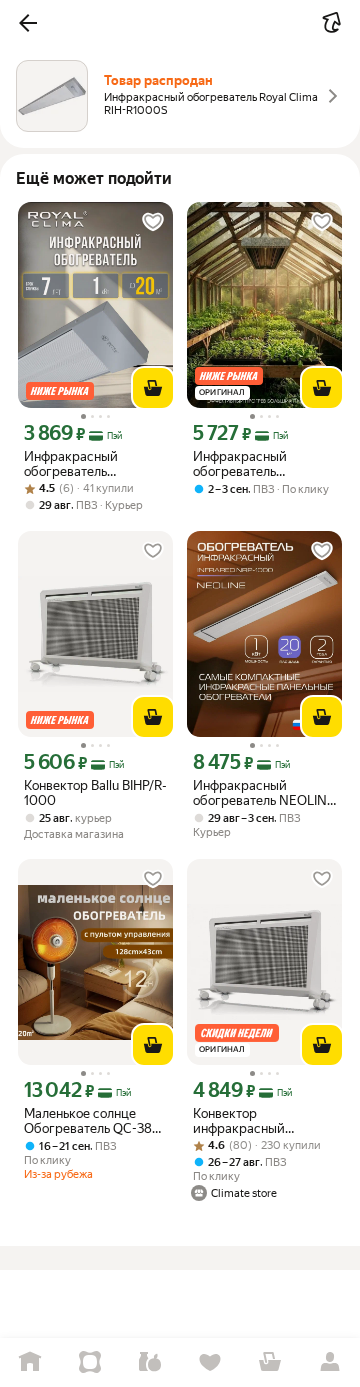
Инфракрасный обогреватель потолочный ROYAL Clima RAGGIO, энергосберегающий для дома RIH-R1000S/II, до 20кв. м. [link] (89, 464)
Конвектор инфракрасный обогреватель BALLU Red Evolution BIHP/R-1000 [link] (257, 1121)
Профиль (330, 1362)
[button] (28, 23)
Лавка (150, 1362)
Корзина (270, 1362)
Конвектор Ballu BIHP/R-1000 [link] (95, 793)
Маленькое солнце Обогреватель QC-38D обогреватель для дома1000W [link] (92, 1121)
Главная (30, 1362)
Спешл (90, 1362)
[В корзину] (153, 388)
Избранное (210, 1362)
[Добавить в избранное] (153, 222)
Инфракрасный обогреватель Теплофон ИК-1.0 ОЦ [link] (254, 464)
